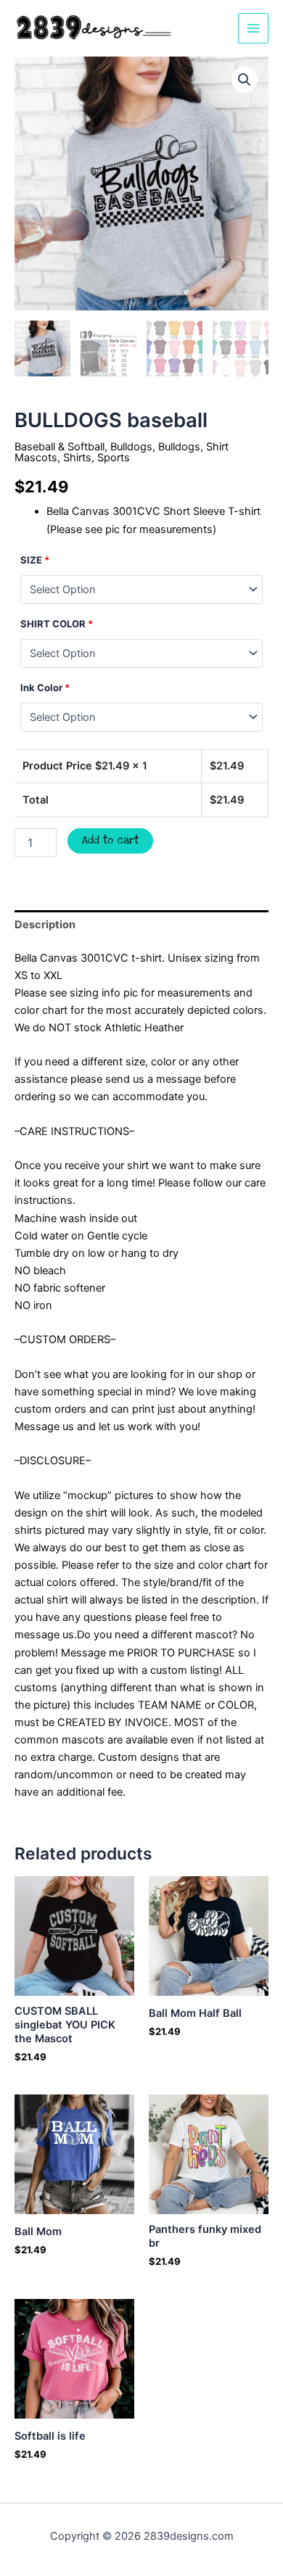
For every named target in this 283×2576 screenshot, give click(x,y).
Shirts (77, 458)
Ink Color (45, 688)
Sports (114, 458)
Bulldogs (131, 447)
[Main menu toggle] (253, 28)
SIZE (35, 560)
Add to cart (110, 841)
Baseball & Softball (60, 447)
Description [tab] (45, 925)
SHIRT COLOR (57, 624)
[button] (245, 80)
